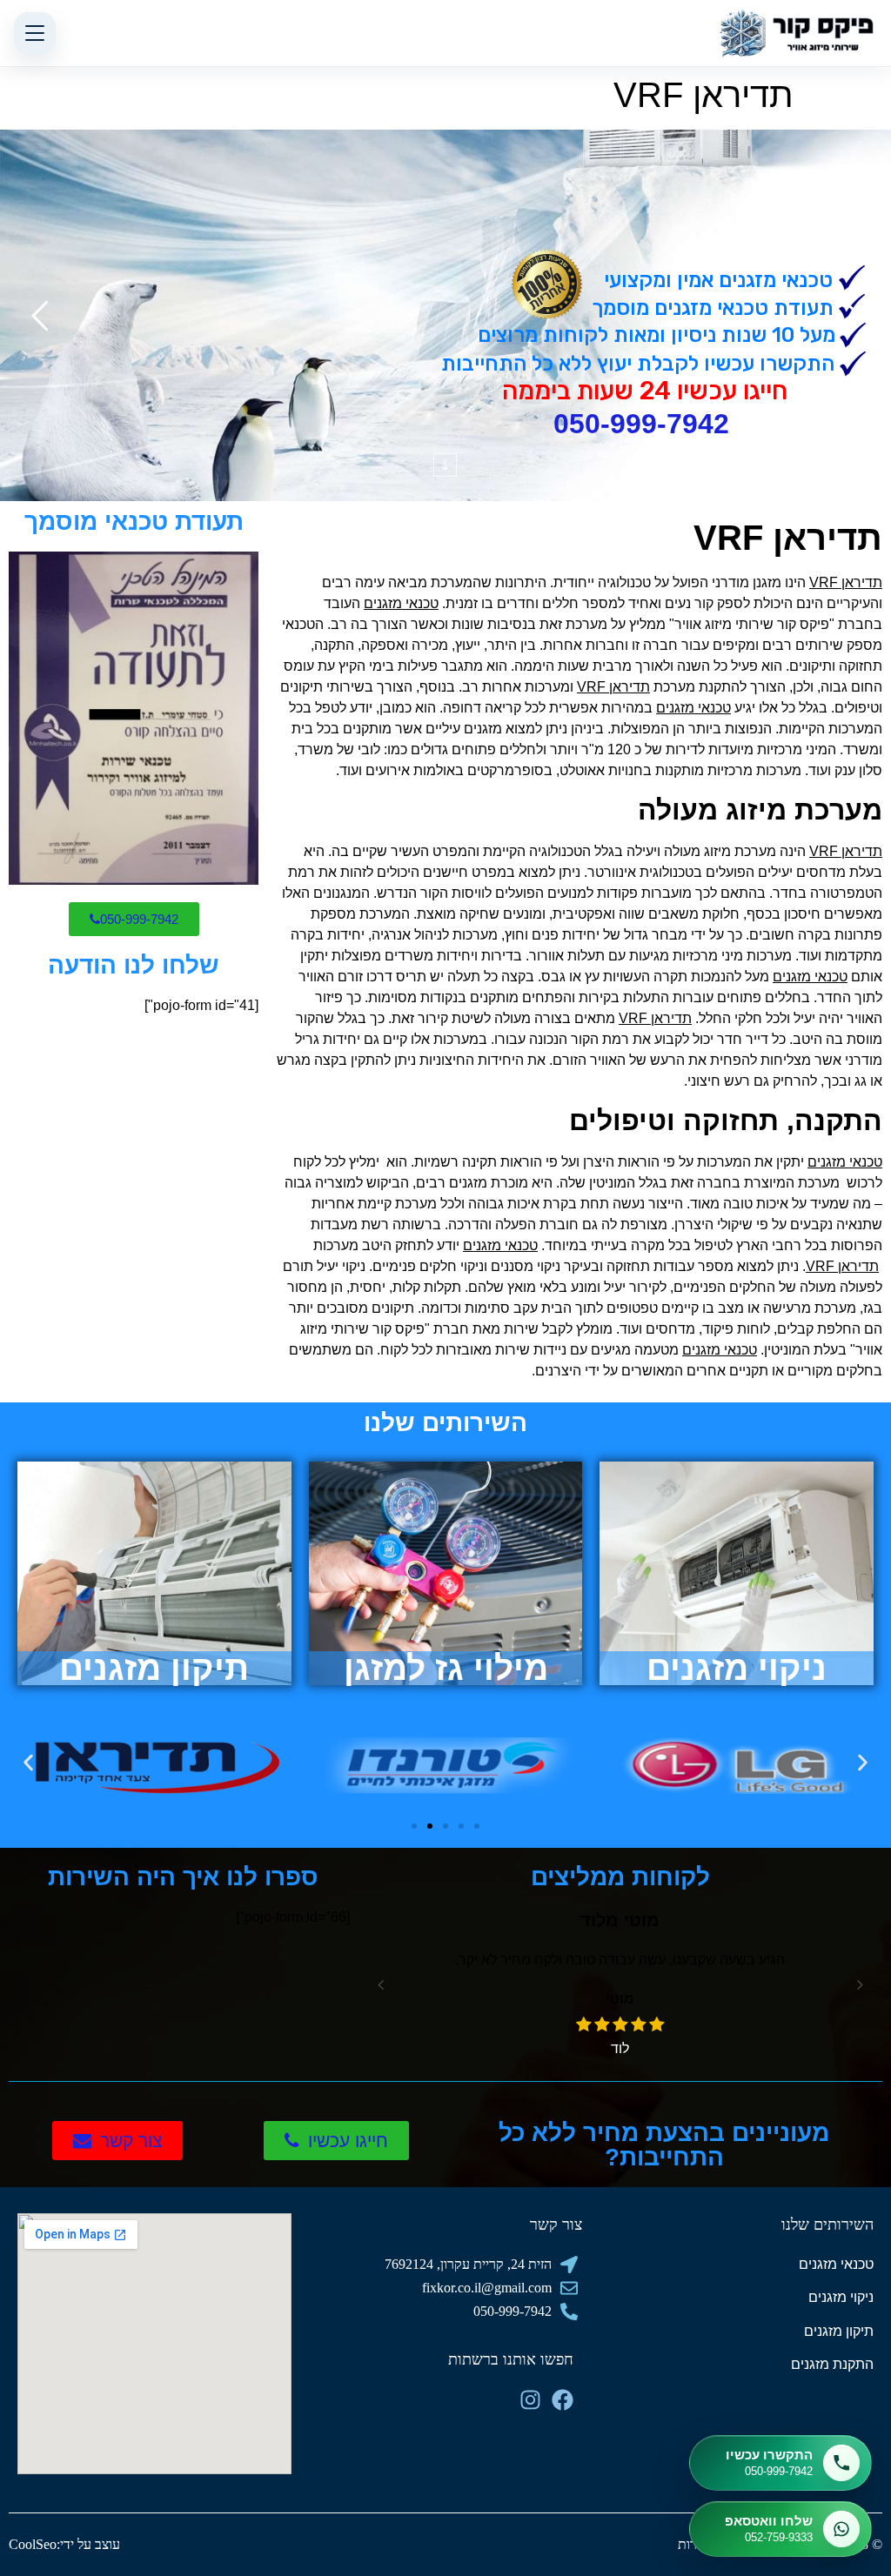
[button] (28, 1762)
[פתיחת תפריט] (35, 33)
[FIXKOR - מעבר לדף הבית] (797, 33)
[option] (630, 1983)
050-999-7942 (641, 424)
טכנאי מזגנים (836, 2264)
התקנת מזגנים (832, 2364)
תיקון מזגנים (839, 2331)
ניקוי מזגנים (841, 2297)
